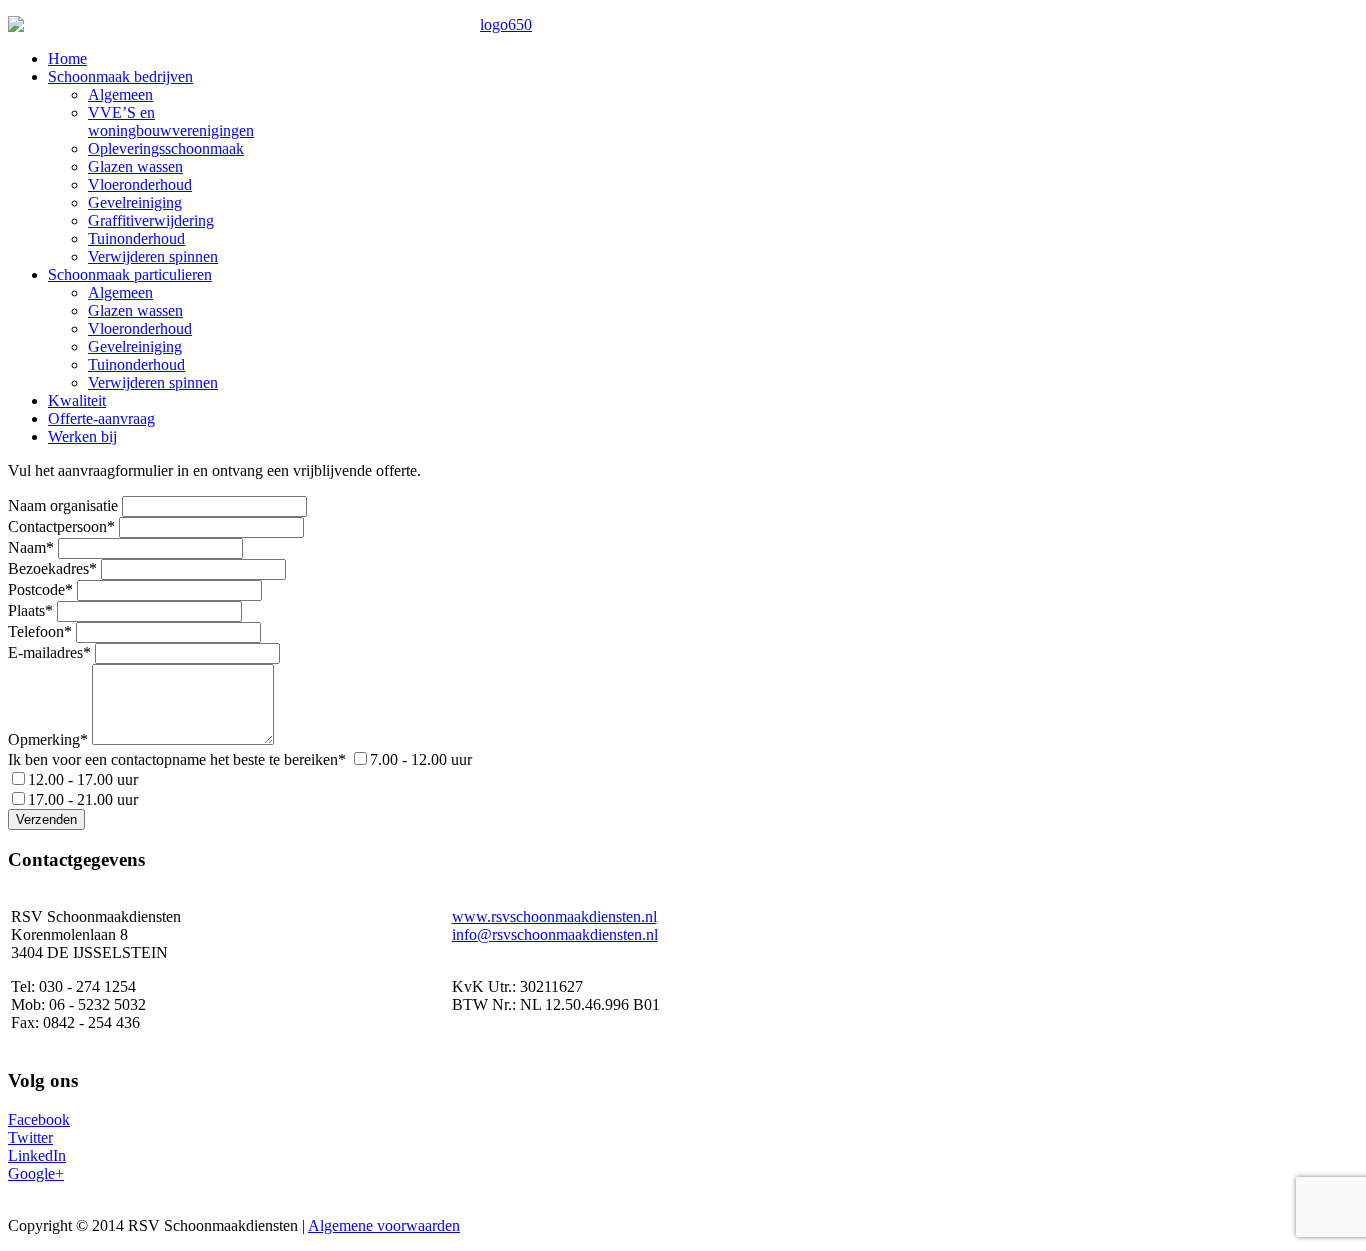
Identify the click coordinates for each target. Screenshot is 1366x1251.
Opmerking (48, 739)
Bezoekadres (52, 568)
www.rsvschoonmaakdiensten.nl (554, 916)
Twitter (30, 1137)
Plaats (30, 610)
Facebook (39, 1119)
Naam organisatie (63, 505)
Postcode (40, 589)
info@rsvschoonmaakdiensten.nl (555, 934)
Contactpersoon (61, 526)
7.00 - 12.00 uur (421, 759)
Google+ (36, 1173)
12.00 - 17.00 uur (83, 779)
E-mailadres (49, 652)
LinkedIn (37, 1155)
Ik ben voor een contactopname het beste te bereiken (177, 759)
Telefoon (40, 631)
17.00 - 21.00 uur (83, 799)
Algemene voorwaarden (384, 1225)
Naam (31, 547)
